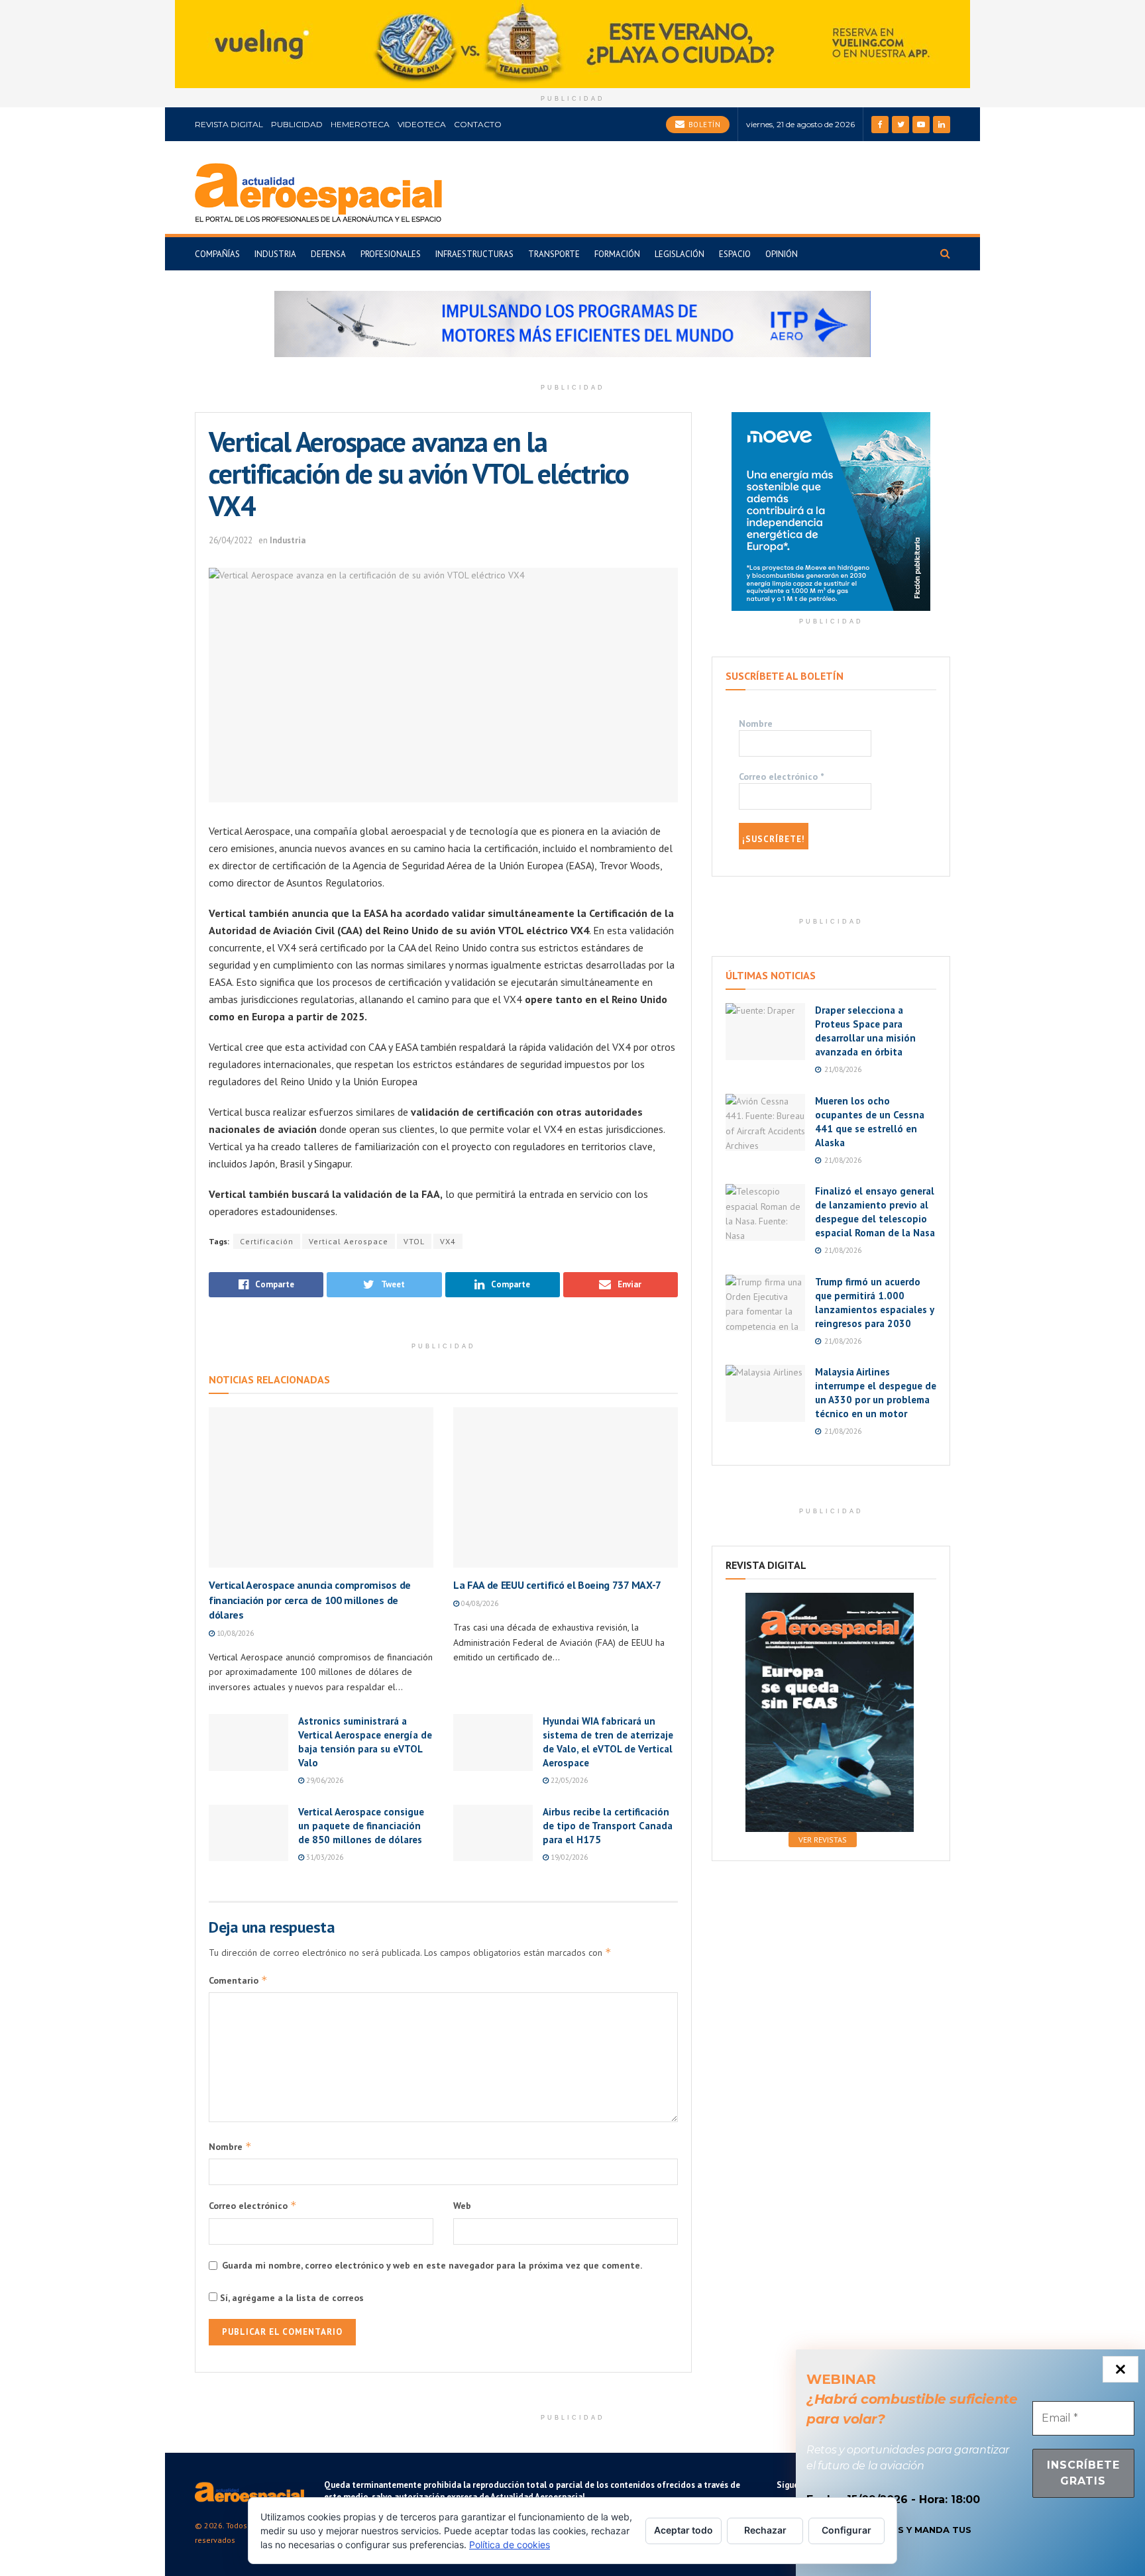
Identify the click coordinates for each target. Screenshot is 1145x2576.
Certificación (267, 1241)
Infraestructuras (474, 254)
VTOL (414, 1241)
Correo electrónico (253, 2205)
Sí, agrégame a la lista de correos (291, 2298)
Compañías (217, 254)
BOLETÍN (703, 125)
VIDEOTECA (422, 124)
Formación (617, 254)
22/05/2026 (568, 1780)
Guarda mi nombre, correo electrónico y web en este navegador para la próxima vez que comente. (432, 2265)
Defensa (328, 254)
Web (462, 2206)
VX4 (448, 1241)
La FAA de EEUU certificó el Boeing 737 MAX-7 (557, 1585)
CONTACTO (478, 124)
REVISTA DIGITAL (229, 124)
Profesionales (391, 254)
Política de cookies (510, 2545)
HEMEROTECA (360, 124)
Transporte (554, 254)
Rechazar (765, 2530)
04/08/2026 (479, 1603)
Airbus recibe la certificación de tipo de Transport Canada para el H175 (608, 1826)
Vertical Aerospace (349, 1241)
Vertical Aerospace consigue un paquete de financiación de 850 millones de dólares (361, 1826)
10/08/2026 (234, 1633)
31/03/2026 (324, 1857)
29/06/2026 (324, 1780)
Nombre (230, 2146)
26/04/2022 (231, 540)
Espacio (735, 254)
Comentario (238, 1980)
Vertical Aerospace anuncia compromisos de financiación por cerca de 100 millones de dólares (310, 1600)
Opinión (782, 254)
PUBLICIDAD (297, 124)
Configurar (846, 2530)
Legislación (680, 254)
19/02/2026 (568, 1857)
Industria (275, 254)
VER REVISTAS (823, 1840)
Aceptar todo (683, 2530)
